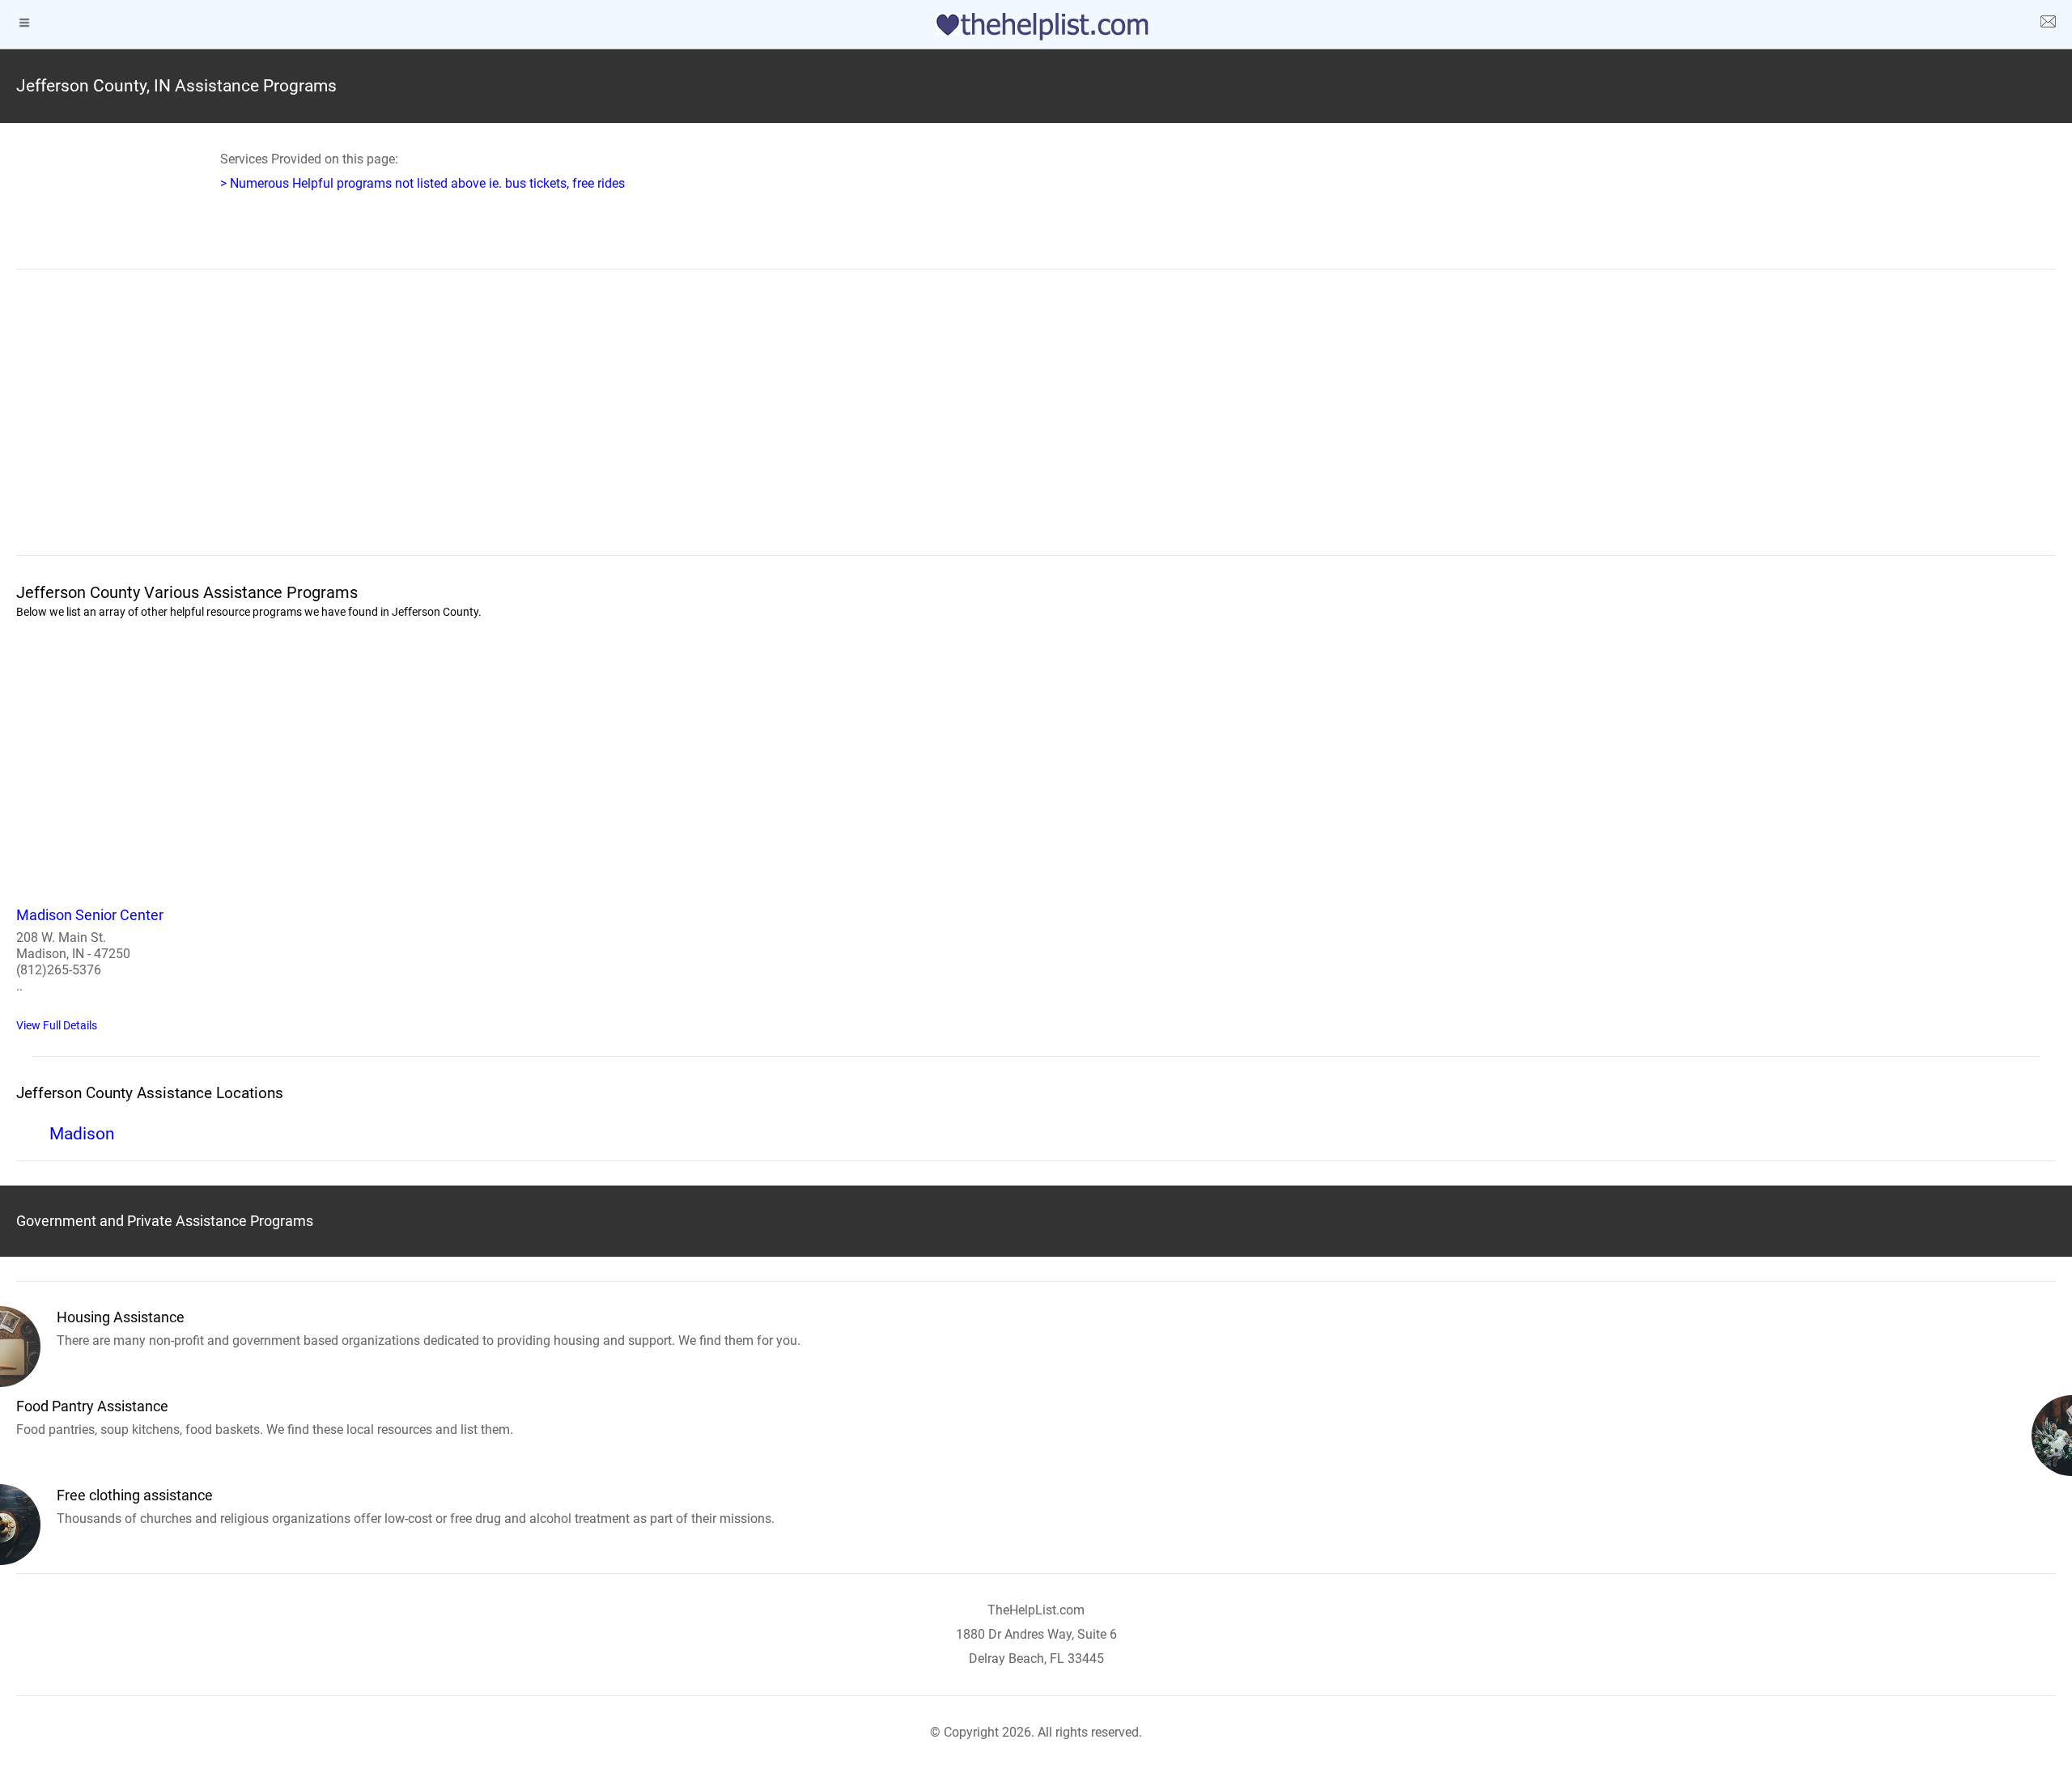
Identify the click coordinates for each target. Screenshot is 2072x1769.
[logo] (1036, 27)
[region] (1036, 423)
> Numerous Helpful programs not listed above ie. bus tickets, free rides (422, 183)
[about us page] (2048, 24)
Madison (82, 1134)
